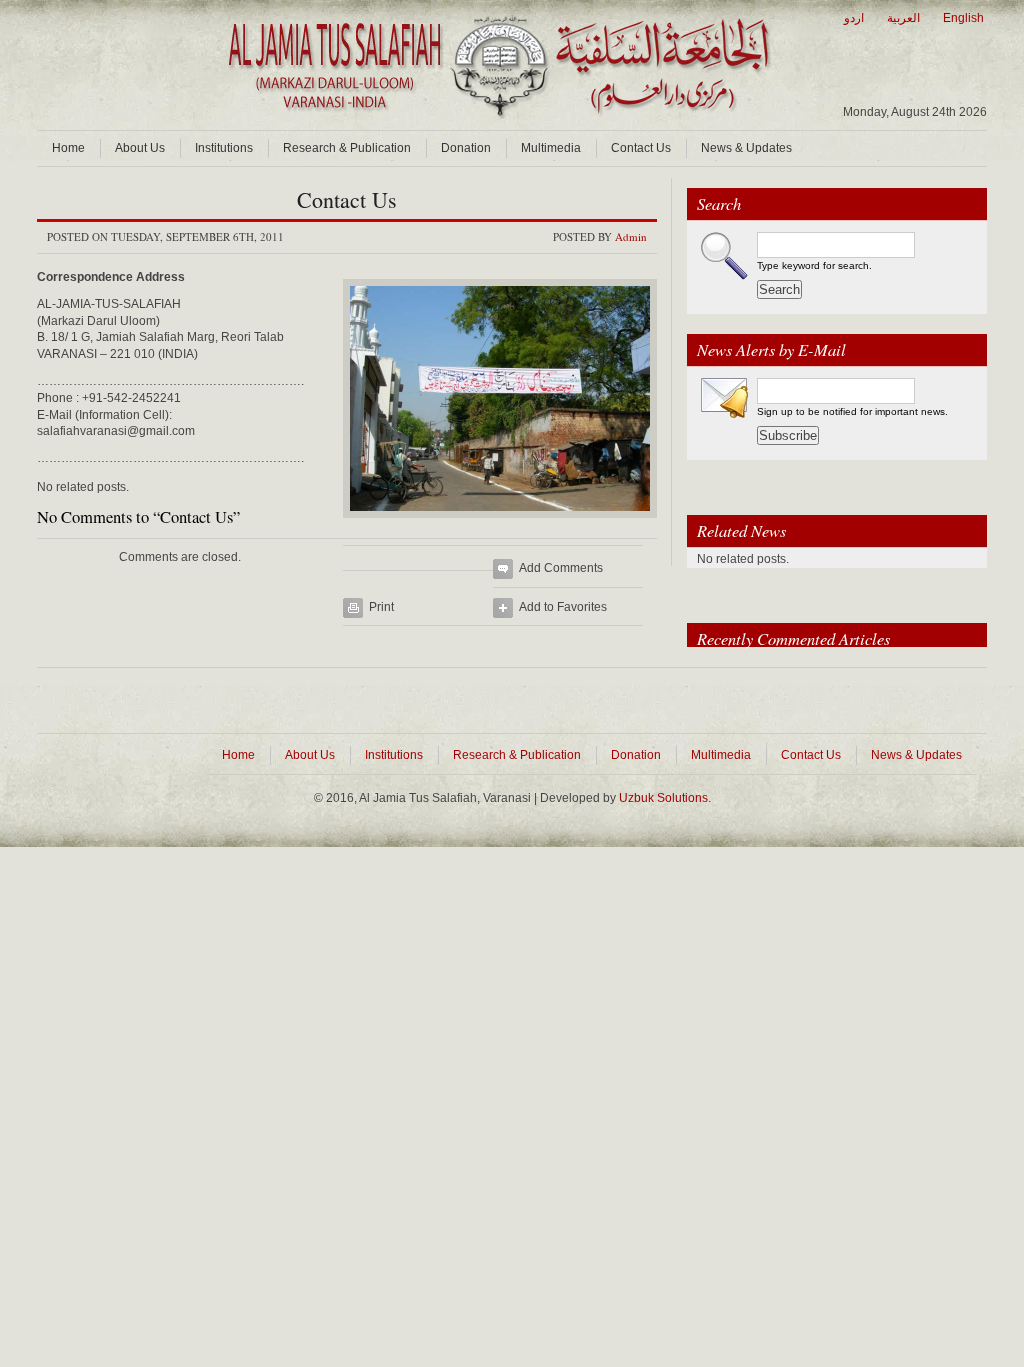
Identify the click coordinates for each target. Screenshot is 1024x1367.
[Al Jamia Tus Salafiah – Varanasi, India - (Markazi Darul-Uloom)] (497, 115)
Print (381, 607)
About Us (140, 148)
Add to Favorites (563, 607)
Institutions (224, 148)
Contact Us (641, 148)
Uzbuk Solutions (663, 798)
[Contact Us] (500, 524)
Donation (466, 148)
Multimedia (551, 148)
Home (68, 148)
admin (631, 236)
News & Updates (746, 148)
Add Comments (561, 568)
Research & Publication (347, 148)
